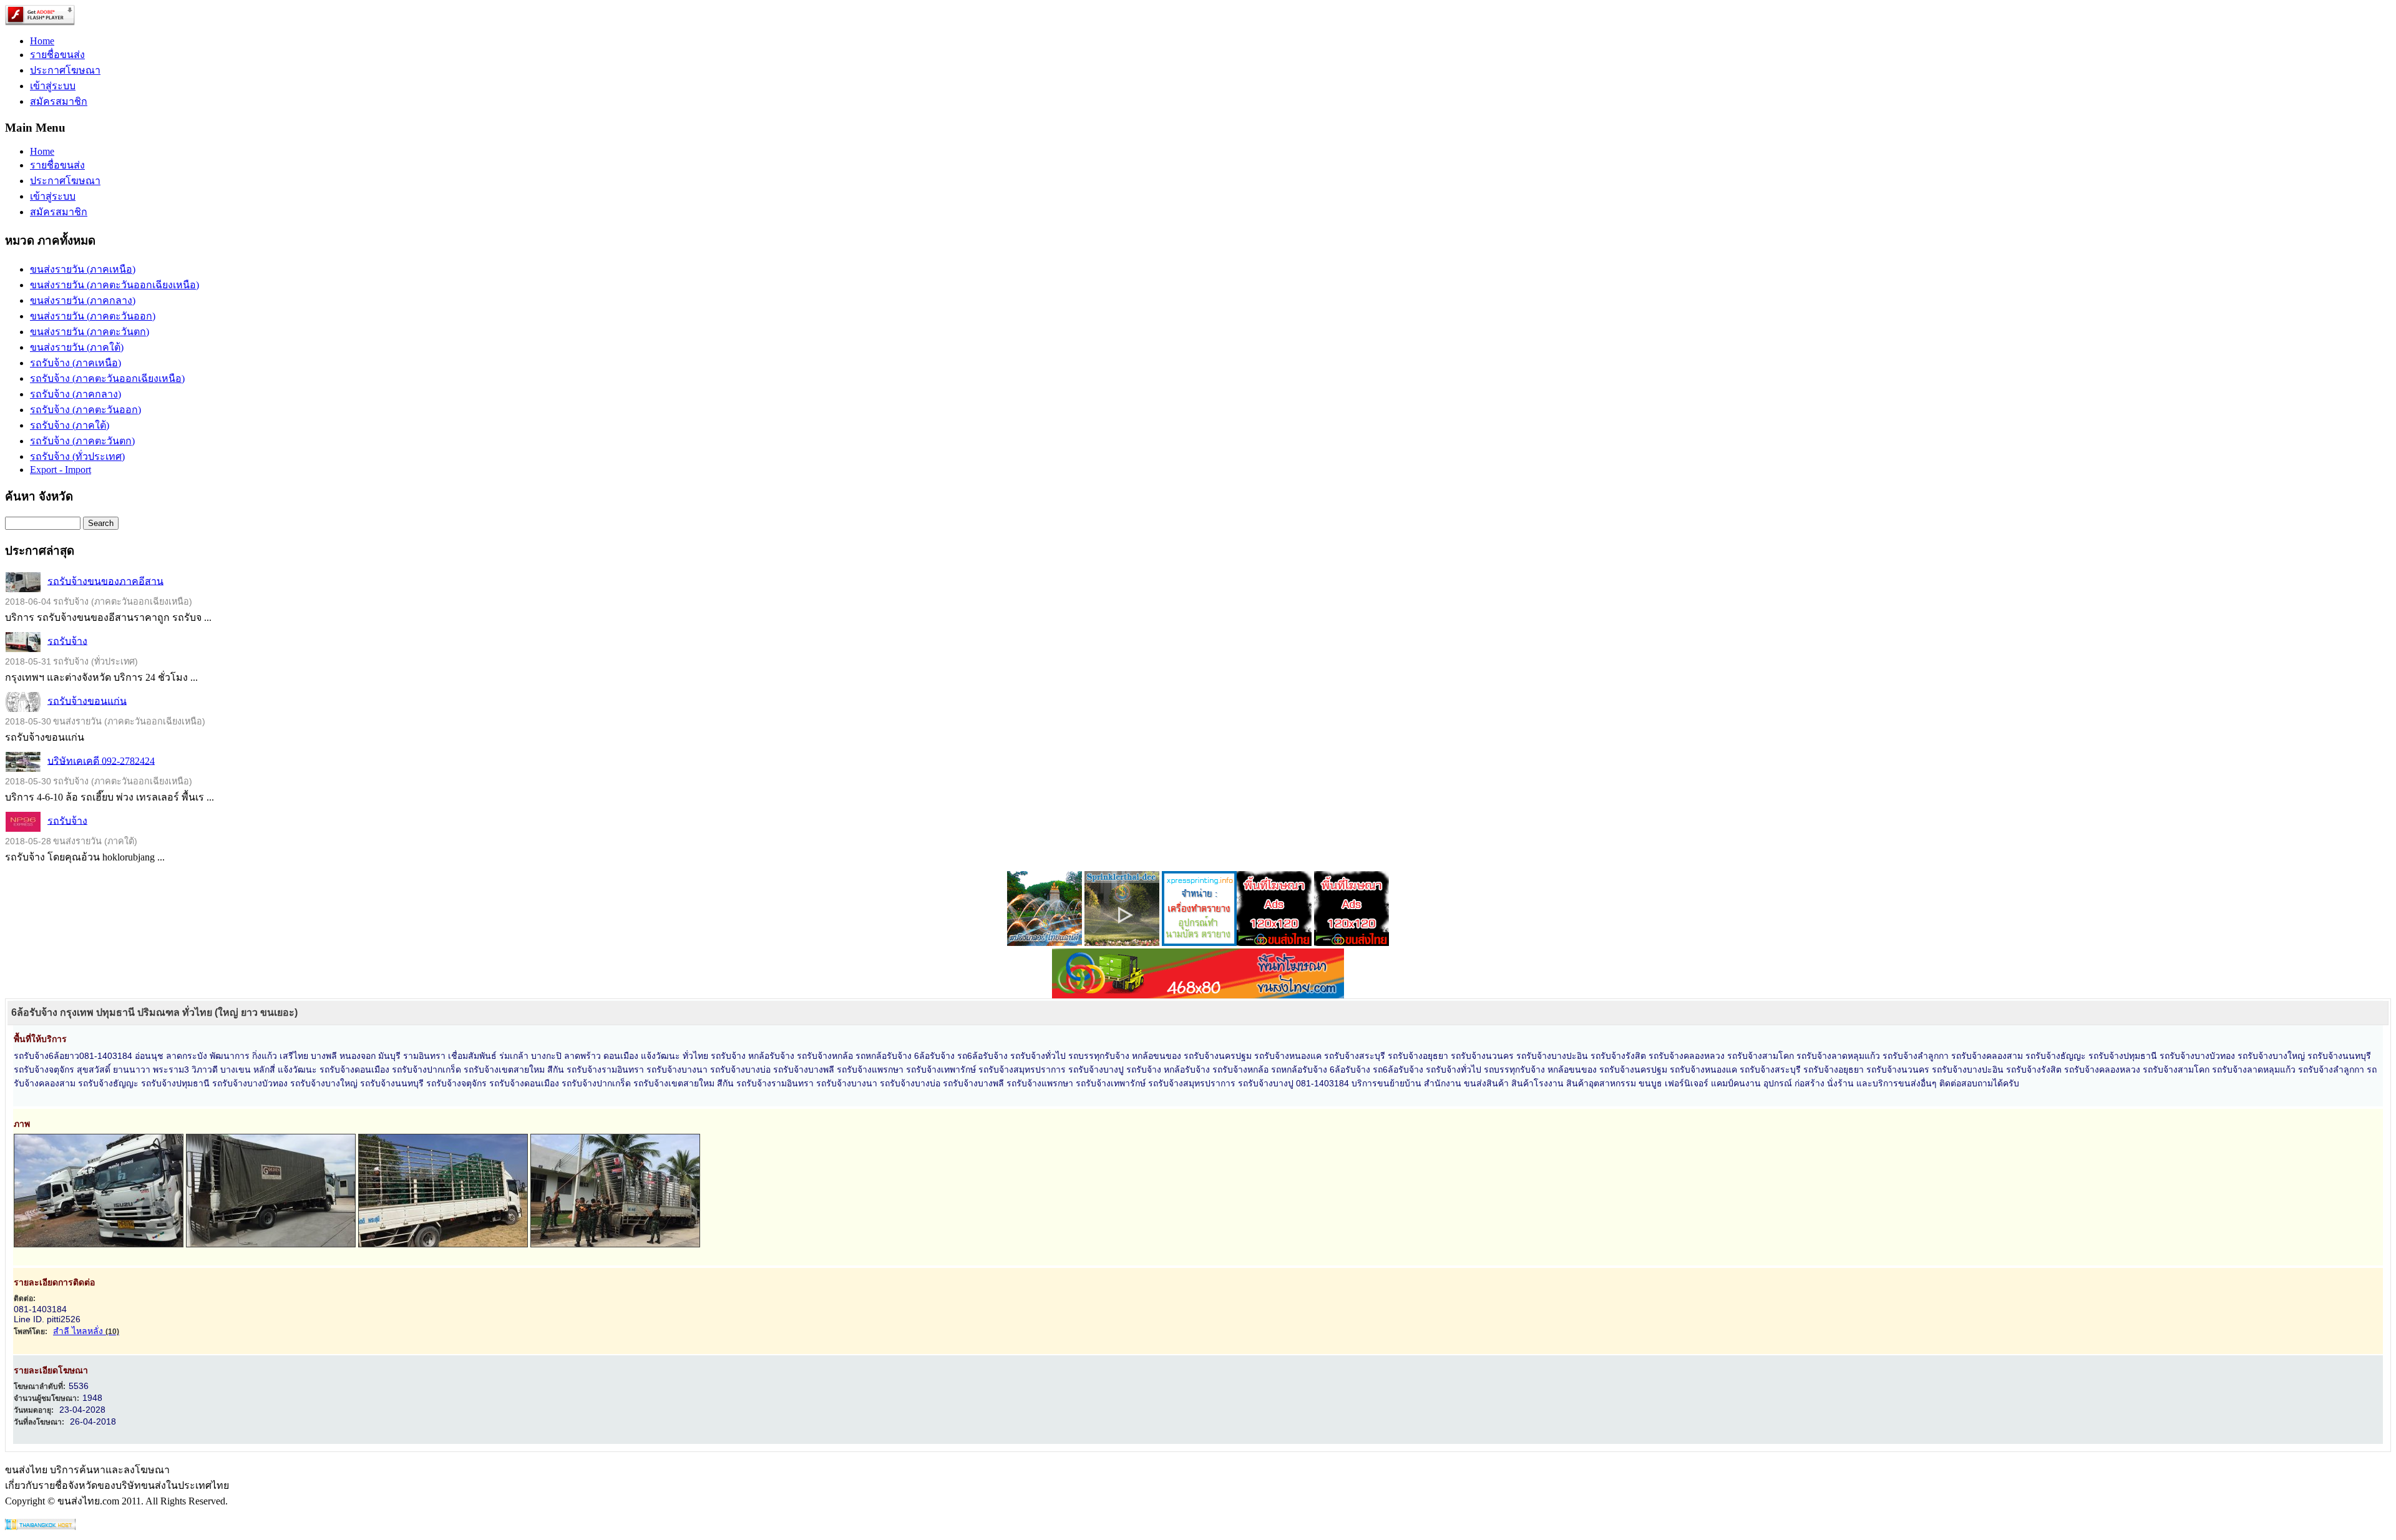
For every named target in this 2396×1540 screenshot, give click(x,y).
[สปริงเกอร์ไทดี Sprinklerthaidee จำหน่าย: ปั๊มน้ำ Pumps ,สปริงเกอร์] (1122, 943)
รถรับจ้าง (67, 641)
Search (101, 523)
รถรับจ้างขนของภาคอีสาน (105, 581)
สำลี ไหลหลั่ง (86, 1331)
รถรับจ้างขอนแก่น (87, 700)
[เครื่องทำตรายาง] (1199, 943)
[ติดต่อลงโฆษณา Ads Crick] (1274, 943)
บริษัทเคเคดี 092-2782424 (101, 760)
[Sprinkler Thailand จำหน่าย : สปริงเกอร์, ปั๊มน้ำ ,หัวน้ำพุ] (1045, 943)
